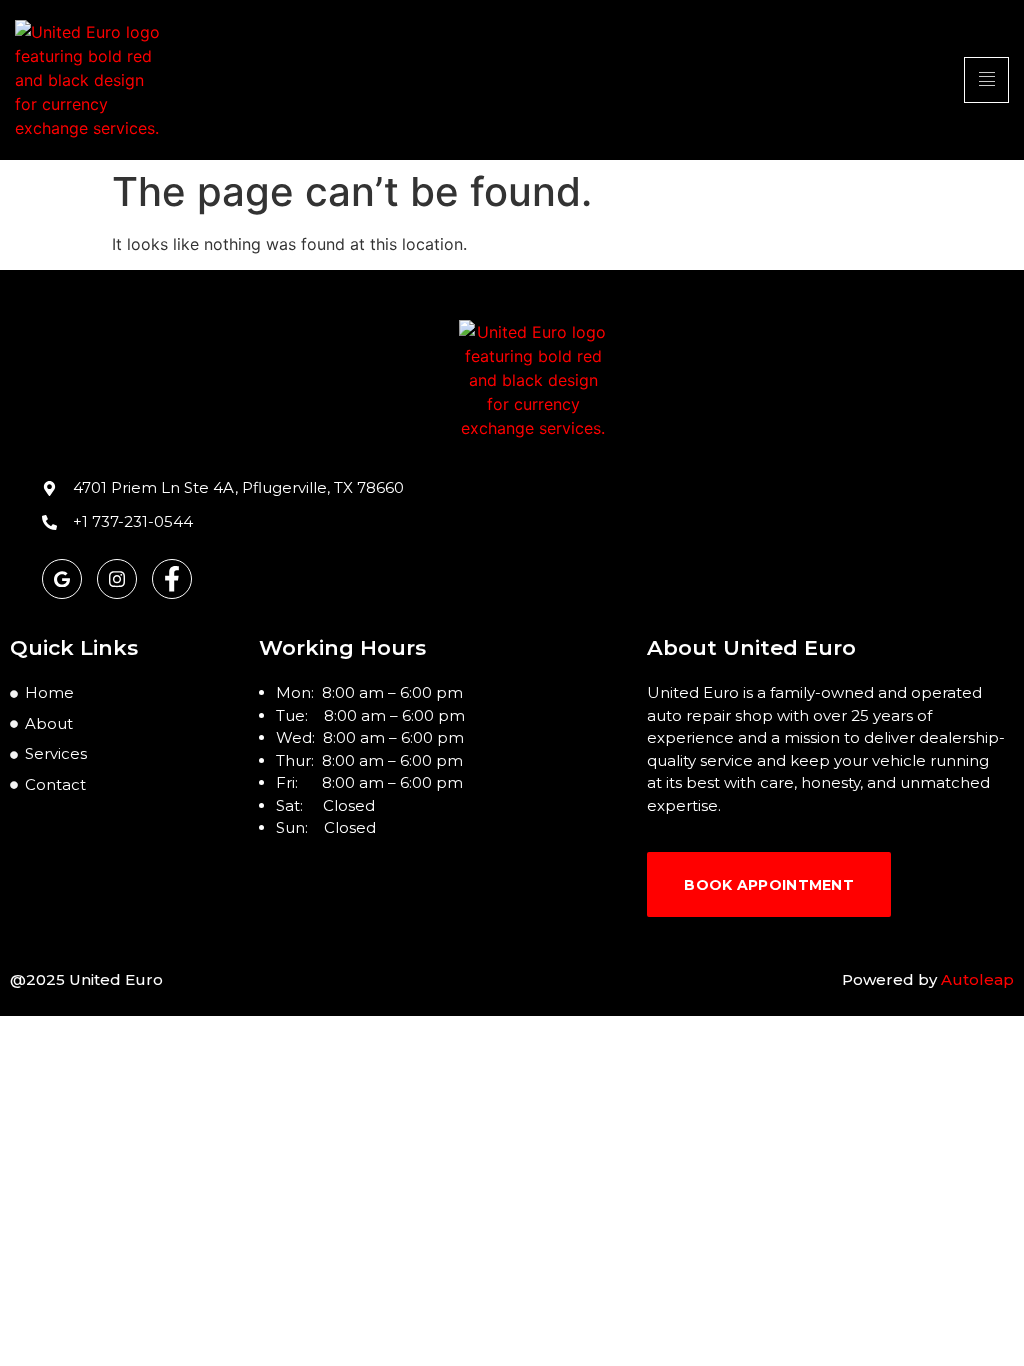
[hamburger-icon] (986, 80)
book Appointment (769, 885)
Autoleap (977, 979)
